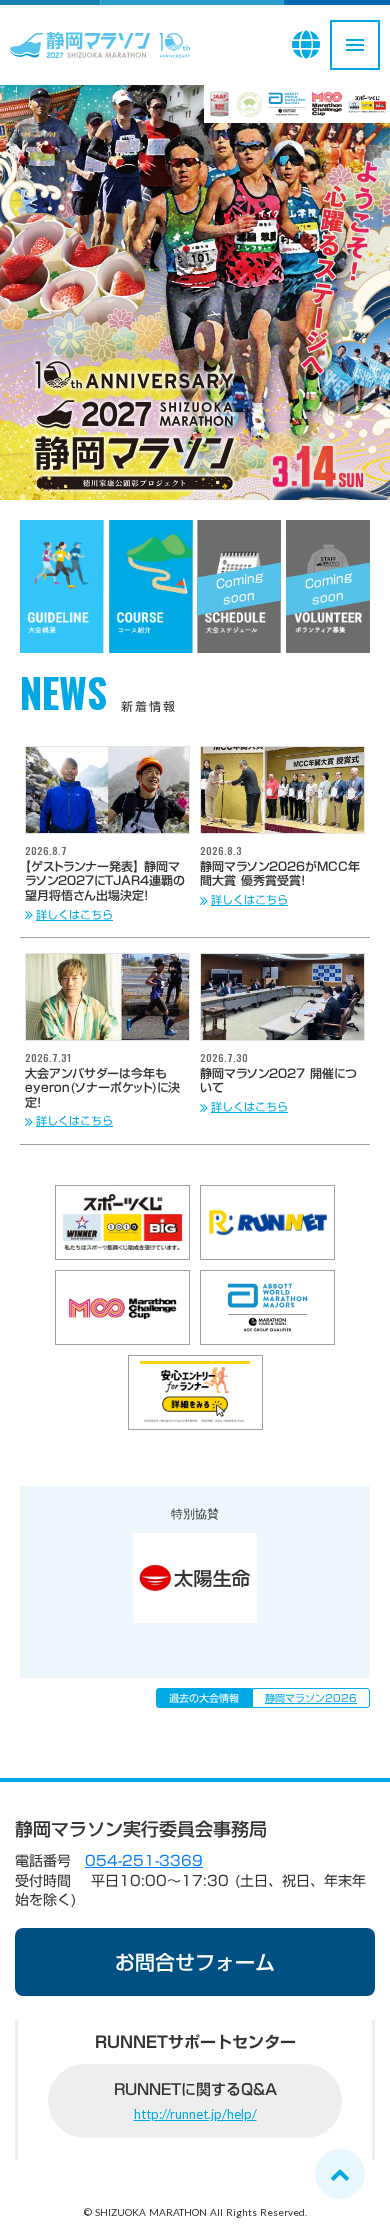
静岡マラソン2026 (311, 1698)
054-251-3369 (144, 1861)
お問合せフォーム (195, 1962)
